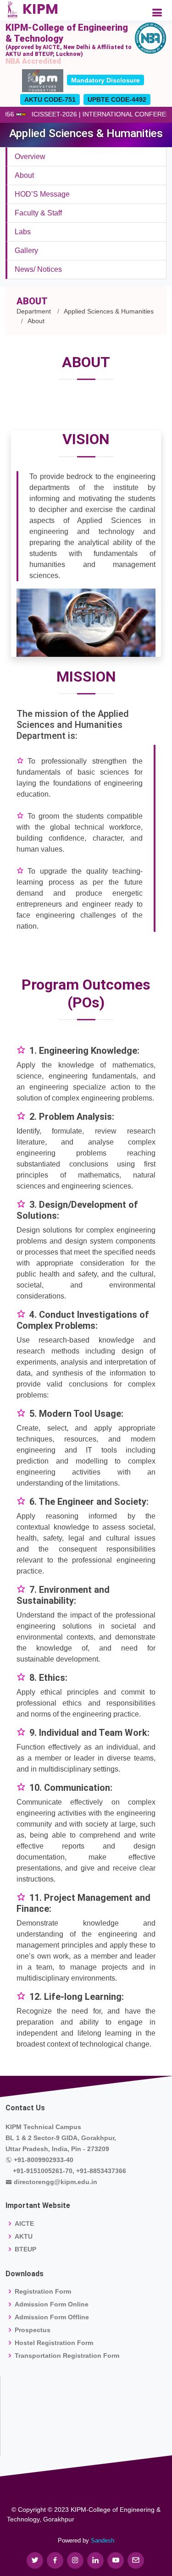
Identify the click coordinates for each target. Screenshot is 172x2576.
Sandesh (103, 2540)
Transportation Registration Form (67, 2356)
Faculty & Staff (38, 213)
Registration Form (43, 2291)
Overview (30, 157)
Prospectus (33, 2330)
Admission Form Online (52, 2304)
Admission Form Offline (52, 2317)
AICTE (24, 2224)
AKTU (24, 2236)
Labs (23, 232)
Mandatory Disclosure (105, 80)
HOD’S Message (42, 194)
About (24, 175)
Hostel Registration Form (54, 2343)
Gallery (26, 250)
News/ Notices (38, 269)
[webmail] (136, 2560)
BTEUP (25, 2249)
